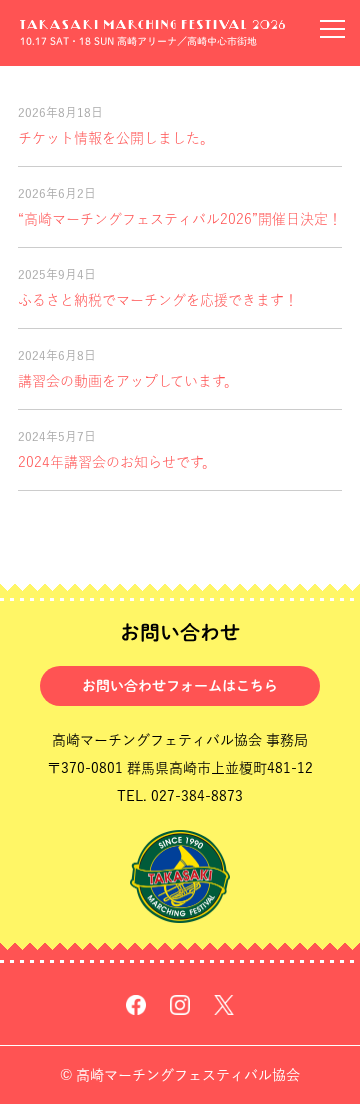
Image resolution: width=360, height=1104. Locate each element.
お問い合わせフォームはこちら (180, 686)
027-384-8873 (197, 796)
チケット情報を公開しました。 (116, 138)
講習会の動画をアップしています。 (128, 381)
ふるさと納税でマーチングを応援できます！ (158, 300)
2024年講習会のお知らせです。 (117, 462)
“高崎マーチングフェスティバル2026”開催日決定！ (180, 219)
